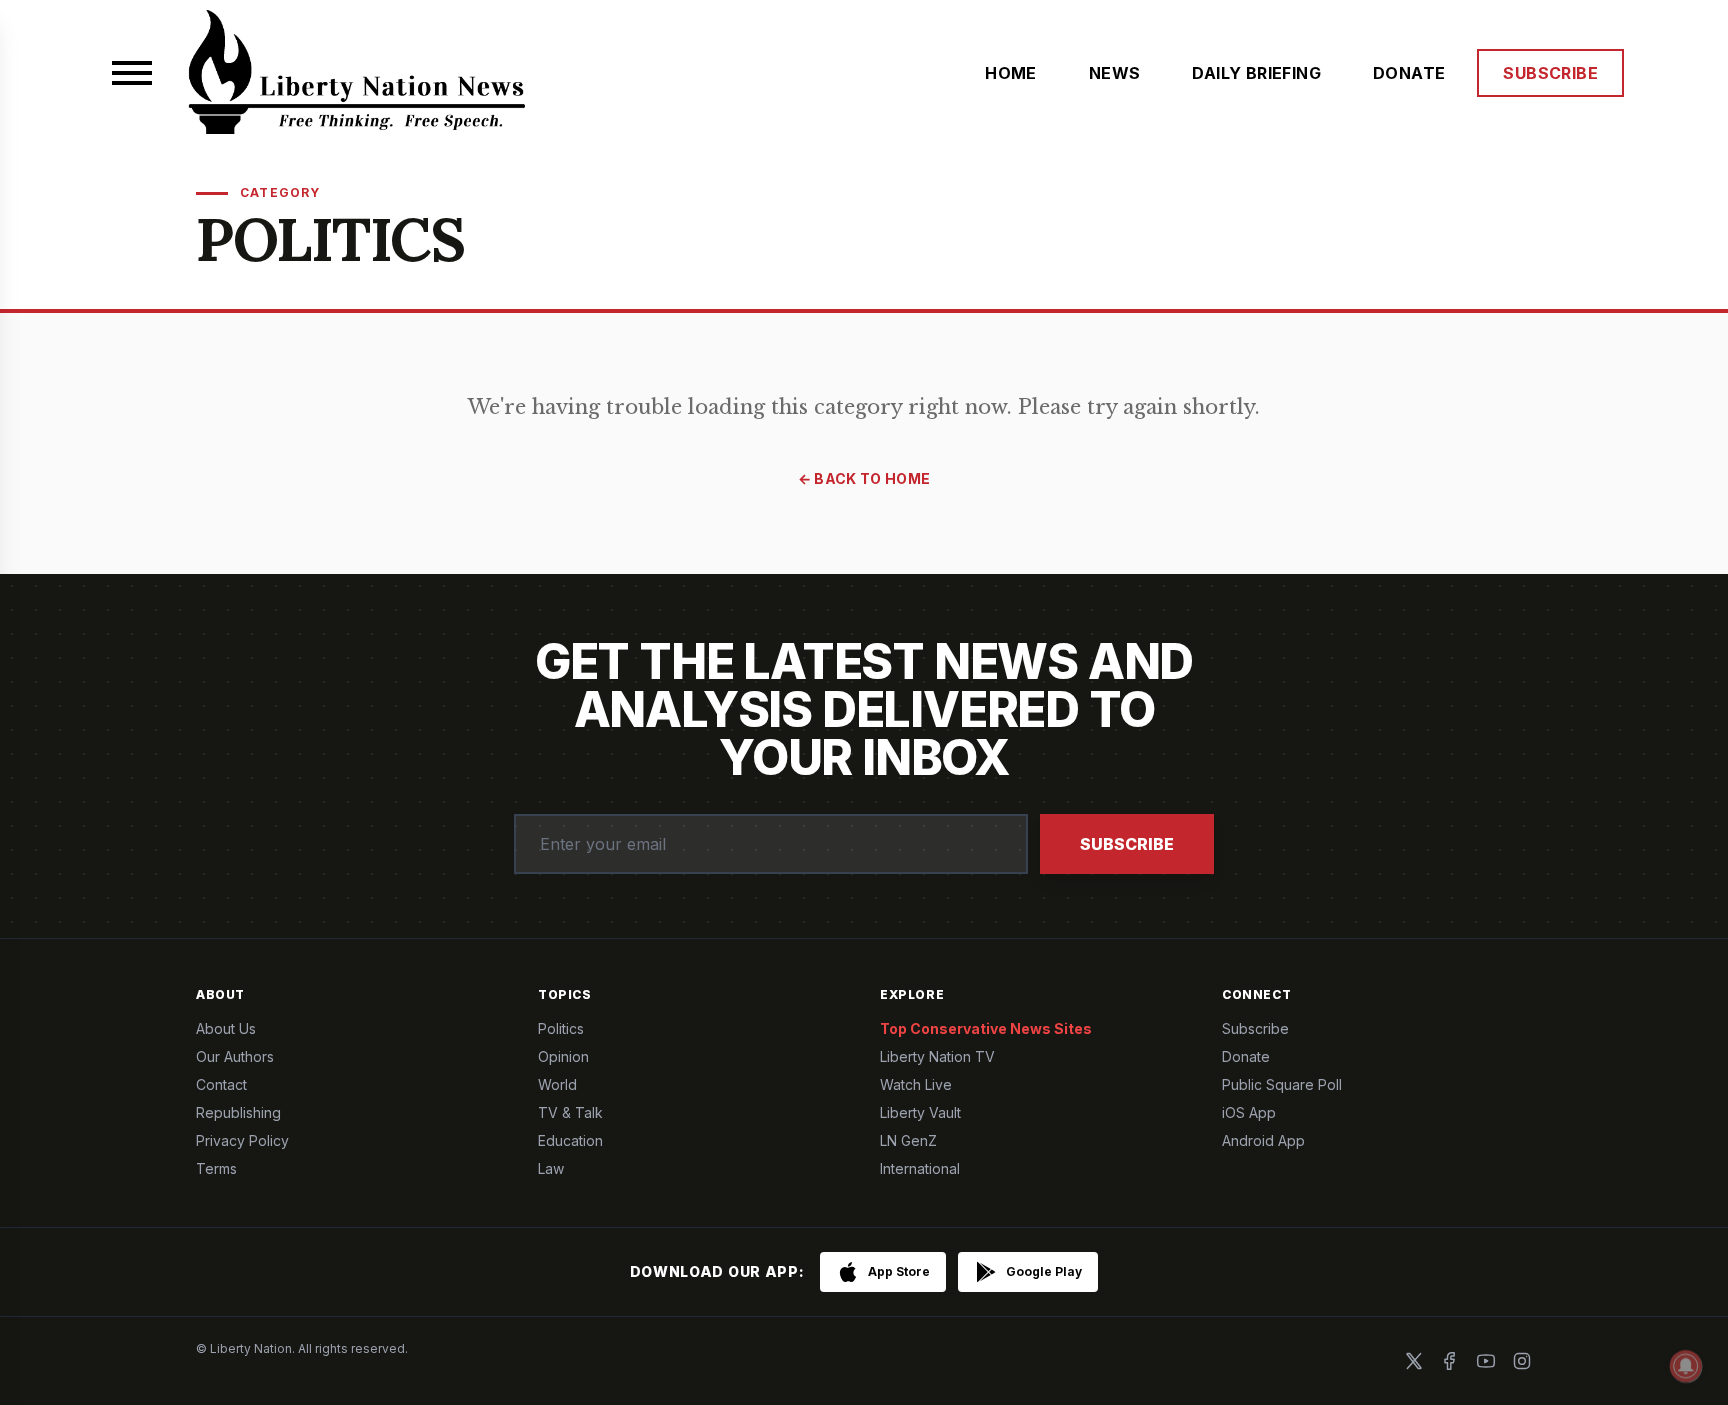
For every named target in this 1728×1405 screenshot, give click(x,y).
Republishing (238, 1112)
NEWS (1115, 73)
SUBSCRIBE (1550, 73)
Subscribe (1127, 844)
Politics (561, 1028)
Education (570, 1140)
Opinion (563, 1056)
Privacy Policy (242, 1140)
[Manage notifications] (1686, 1366)
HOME (1011, 73)
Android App (1263, 1140)
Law (551, 1168)
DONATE (1409, 73)
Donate (1246, 1056)
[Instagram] (1522, 1361)
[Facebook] (1450, 1361)
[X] (1414, 1361)
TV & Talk (570, 1112)
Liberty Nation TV (937, 1056)
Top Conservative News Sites (986, 1028)
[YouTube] (1486, 1361)
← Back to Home (864, 478)
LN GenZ (908, 1140)
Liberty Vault (920, 1112)
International (920, 1168)
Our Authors (235, 1056)
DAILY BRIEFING (1256, 73)
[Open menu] (132, 73)
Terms (216, 1168)
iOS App (1249, 1112)
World (557, 1084)
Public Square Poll (1282, 1084)
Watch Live (916, 1084)
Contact (221, 1084)
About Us (226, 1028)
